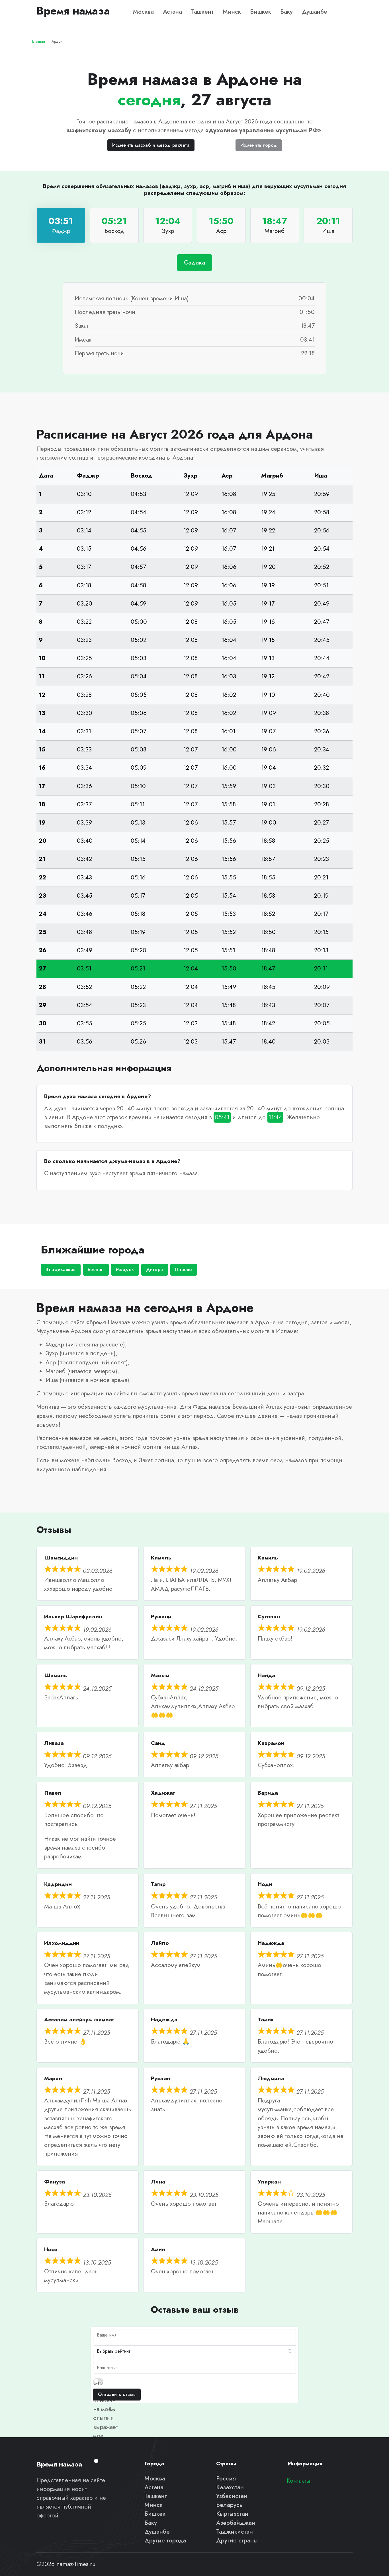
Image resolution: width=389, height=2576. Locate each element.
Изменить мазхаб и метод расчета (151, 145)
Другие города (165, 2540)
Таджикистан (235, 2532)
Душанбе (315, 12)
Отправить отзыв (117, 2394)
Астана (172, 12)
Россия (226, 2478)
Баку (286, 12)
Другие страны (237, 2540)
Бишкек (261, 12)
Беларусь (229, 2505)
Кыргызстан (232, 2514)
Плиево (184, 1270)
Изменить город (259, 145)
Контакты (298, 2481)
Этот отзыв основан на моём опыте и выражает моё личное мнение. (106, 2418)
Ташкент (202, 12)
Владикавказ (61, 1270)
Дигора (155, 1270)
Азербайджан (236, 2523)
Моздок (125, 1270)
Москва (143, 12)
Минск (232, 12)
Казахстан (230, 2487)
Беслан (96, 1270)
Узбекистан (232, 2496)
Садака (195, 263)
